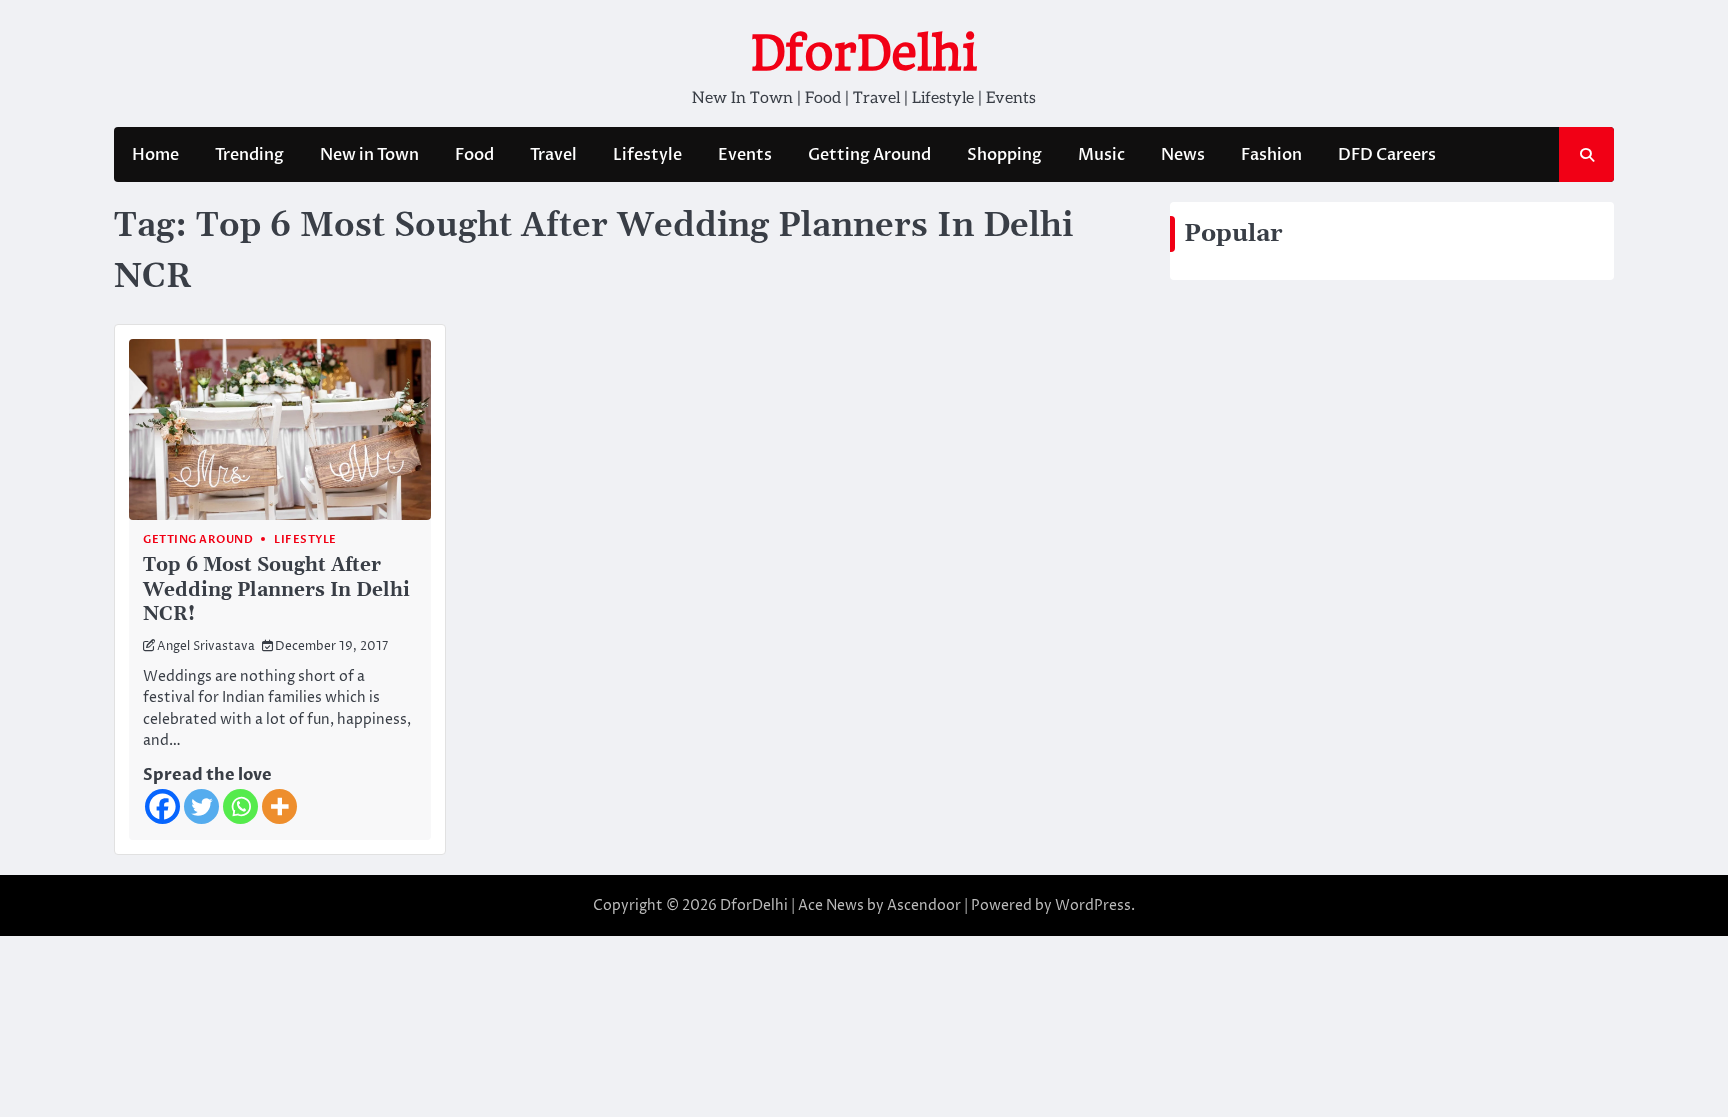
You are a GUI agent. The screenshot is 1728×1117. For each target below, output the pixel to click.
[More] (279, 806)
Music (1101, 155)
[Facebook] (162, 806)
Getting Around (869, 155)
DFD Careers (1387, 155)
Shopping (1004, 155)
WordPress (1093, 905)
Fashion (1271, 155)
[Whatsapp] (240, 806)
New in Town (369, 155)
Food (474, 155)
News (1183, 155)
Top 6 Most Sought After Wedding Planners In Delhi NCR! (276, 590)
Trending (249, 155)
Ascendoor (924, 905)
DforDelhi (864, 53)
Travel (553, 155)
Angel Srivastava (206, 646)
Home (155, 155)
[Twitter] (201, 806)
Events (745, 155)
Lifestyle (647, 155)
